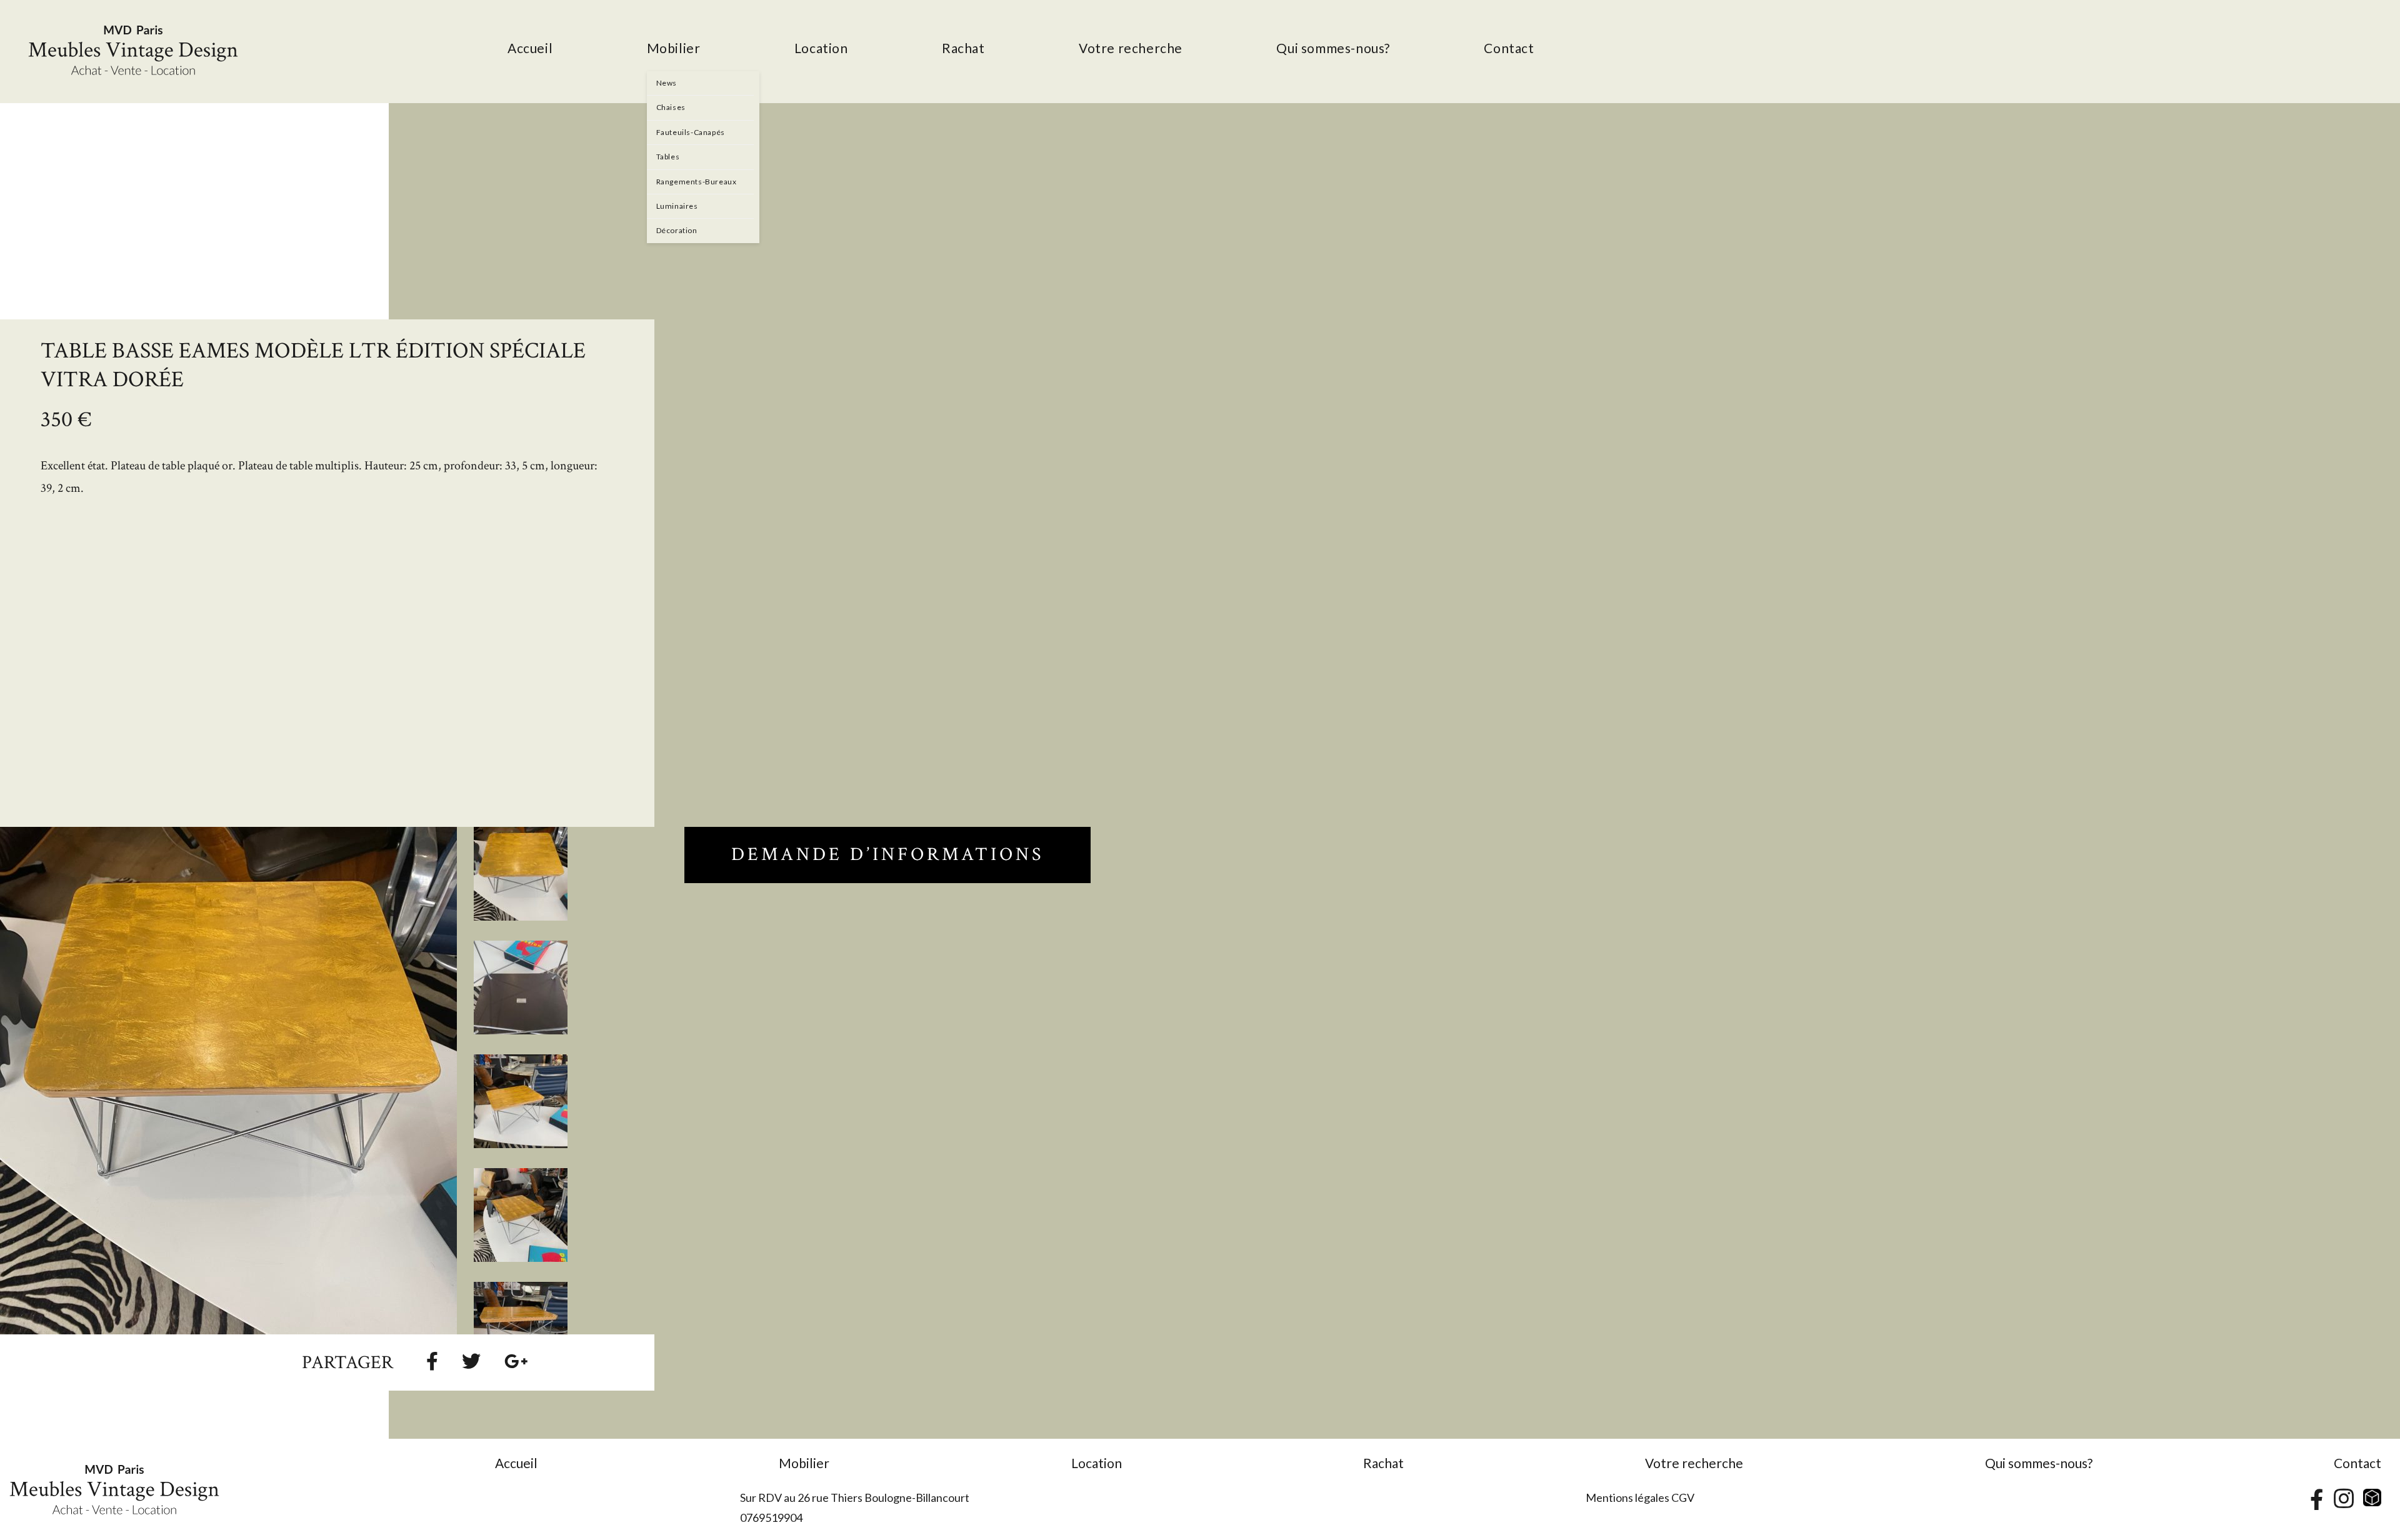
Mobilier (804, 1463)
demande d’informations (887, 855)
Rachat (1383, 1463)
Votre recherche (1694, 1463)
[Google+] (516, 1361)
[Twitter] (471, 1361)
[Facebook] (432, 1361)
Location (1097, 1463)
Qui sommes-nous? (2039, 1463)
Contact (2357, 1463)
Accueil (516, 1463)
